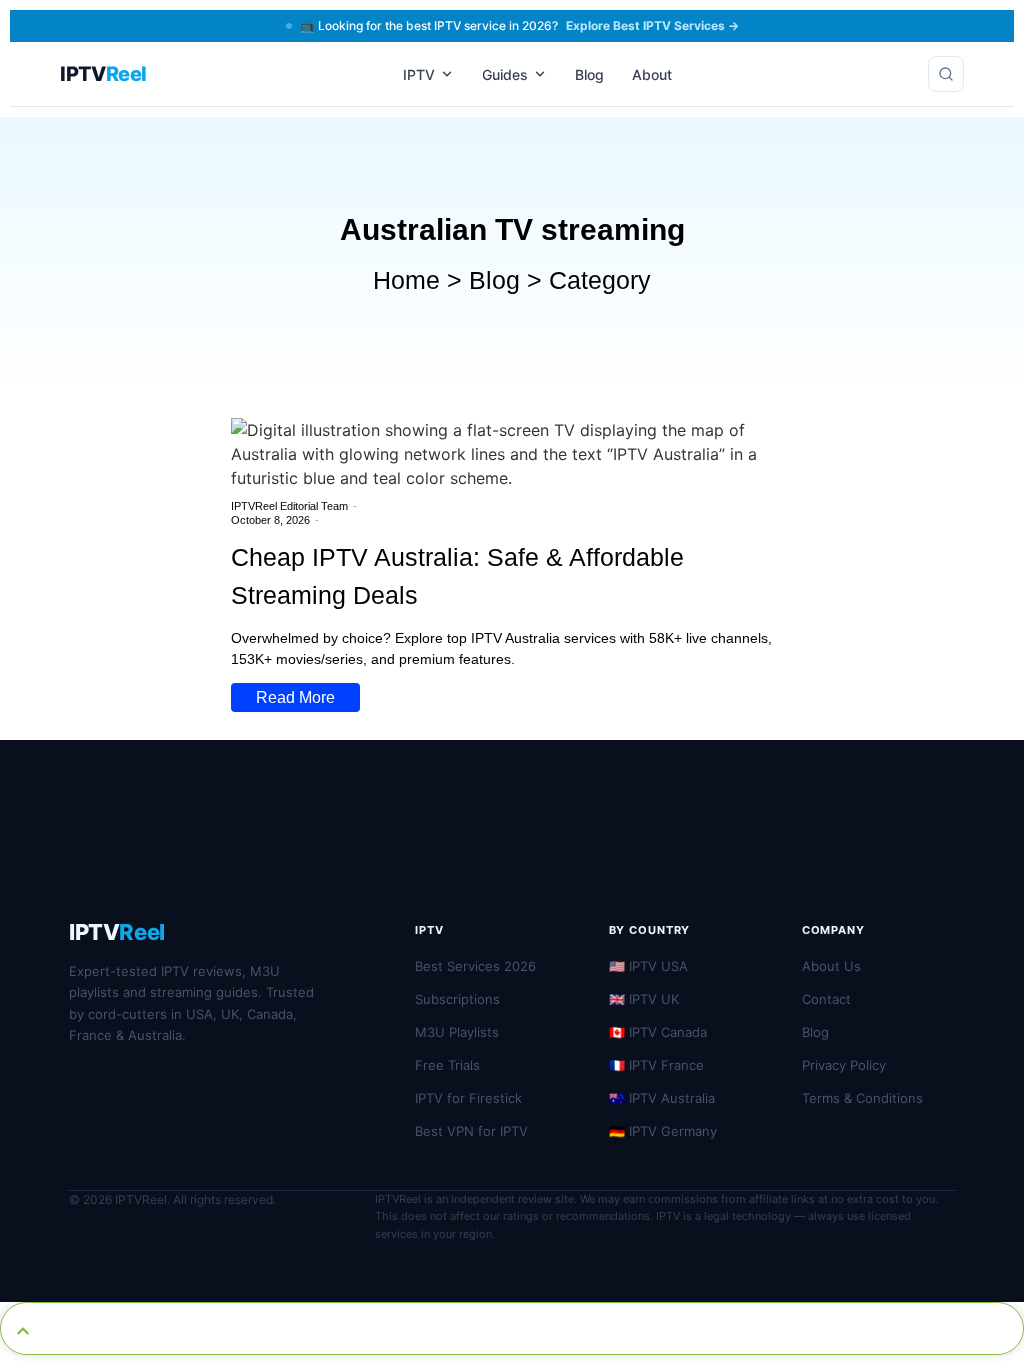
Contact (826, 999)
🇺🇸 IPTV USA (648, 966)
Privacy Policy (844, 1065)
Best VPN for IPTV (471, 1131)
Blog (589, 74)
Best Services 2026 (475, 966)
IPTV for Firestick (468, 1098)
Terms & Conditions (862, 1098)
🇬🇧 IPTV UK (644, 999)
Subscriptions (457, 999)
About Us (831, 966)
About (652, 74)
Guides (505, 74)
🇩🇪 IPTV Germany (663, 1131)
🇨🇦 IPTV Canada (658, 1032)
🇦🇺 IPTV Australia (662, 1098)
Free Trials (447, 1065)
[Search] (946, 74)
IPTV (419, 74)
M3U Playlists (457, 1032)
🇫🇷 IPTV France (656, 1065)
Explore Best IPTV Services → (652, 25)
